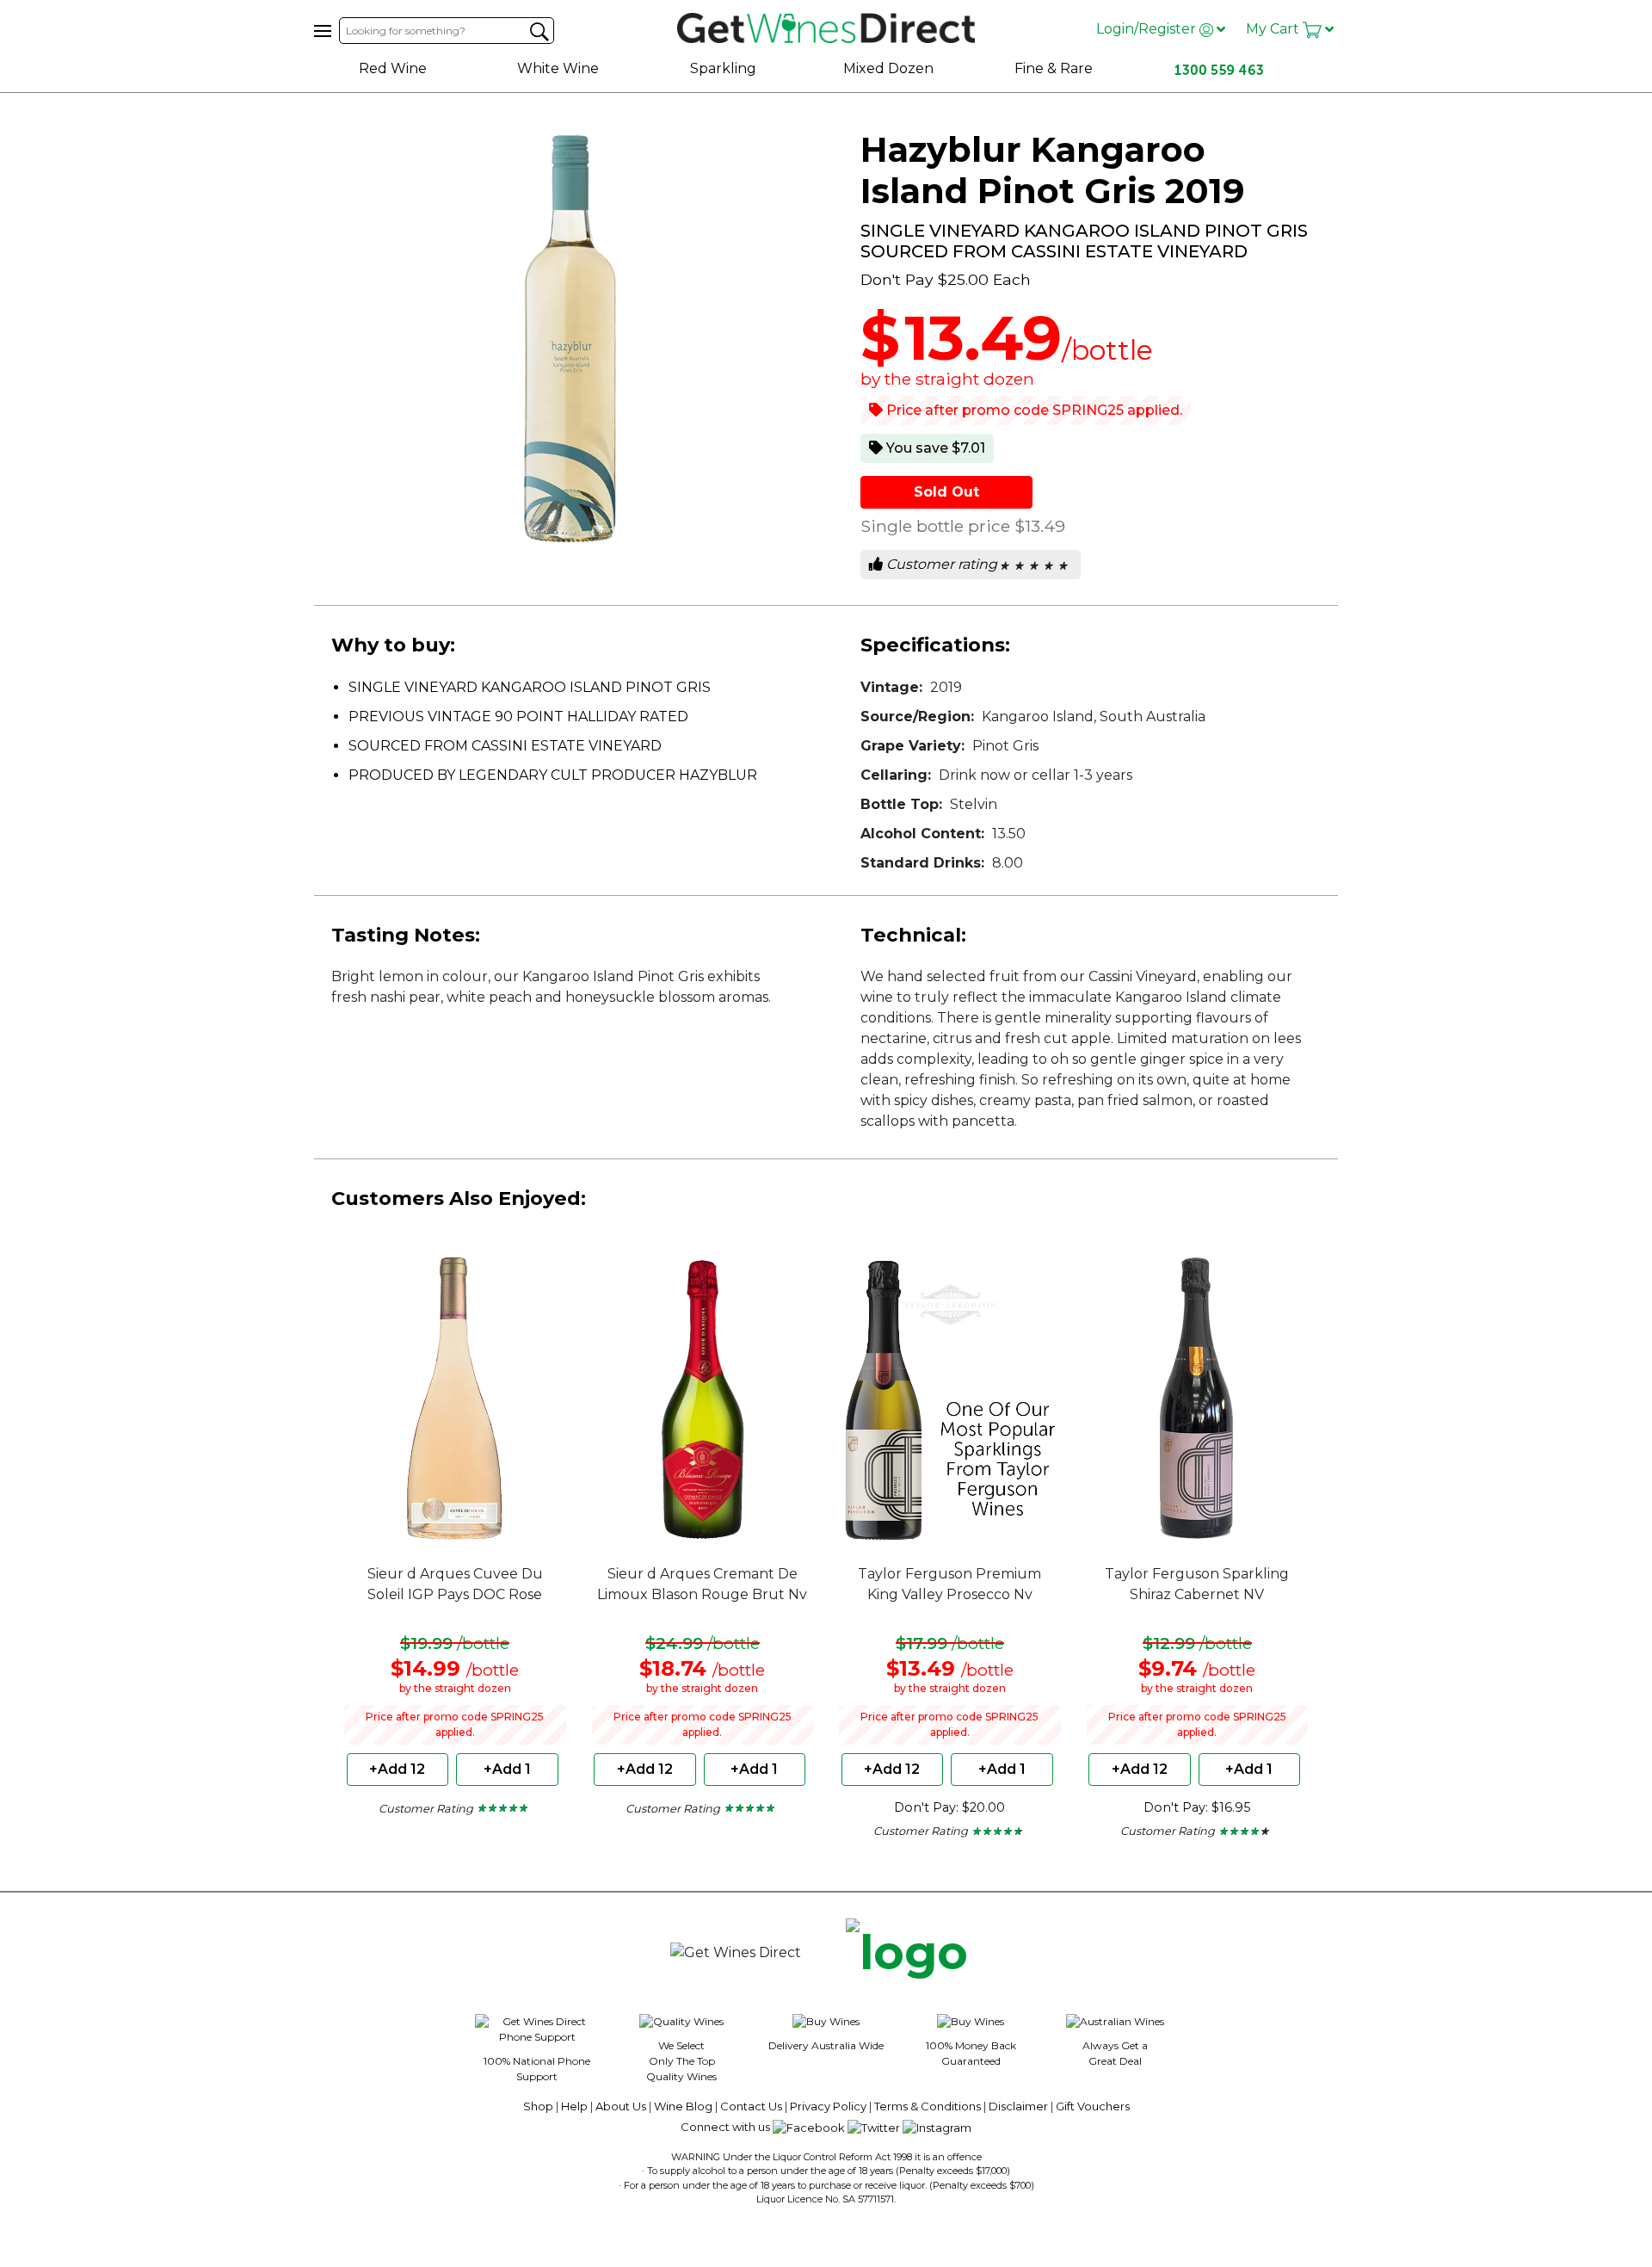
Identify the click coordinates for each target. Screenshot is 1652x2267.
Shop (538, 2106)
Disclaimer (1018, 2106)
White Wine (558, 68)
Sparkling (723, 68)
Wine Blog (683, 2106)
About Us (621, 2106)
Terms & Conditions (928, 2106)
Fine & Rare (1054, 68)
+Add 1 (507, 1769)
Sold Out (946, 492)
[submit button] (539, 32)
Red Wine (393, 68)
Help (574, 2106)
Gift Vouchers (1093, 2106)
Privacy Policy (828, 2106)
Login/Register (1148, 29)
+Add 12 (397, 1769)
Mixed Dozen (888, 68)
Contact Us (751, 2106)
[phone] (907, 1953)
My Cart (1274, 29)
